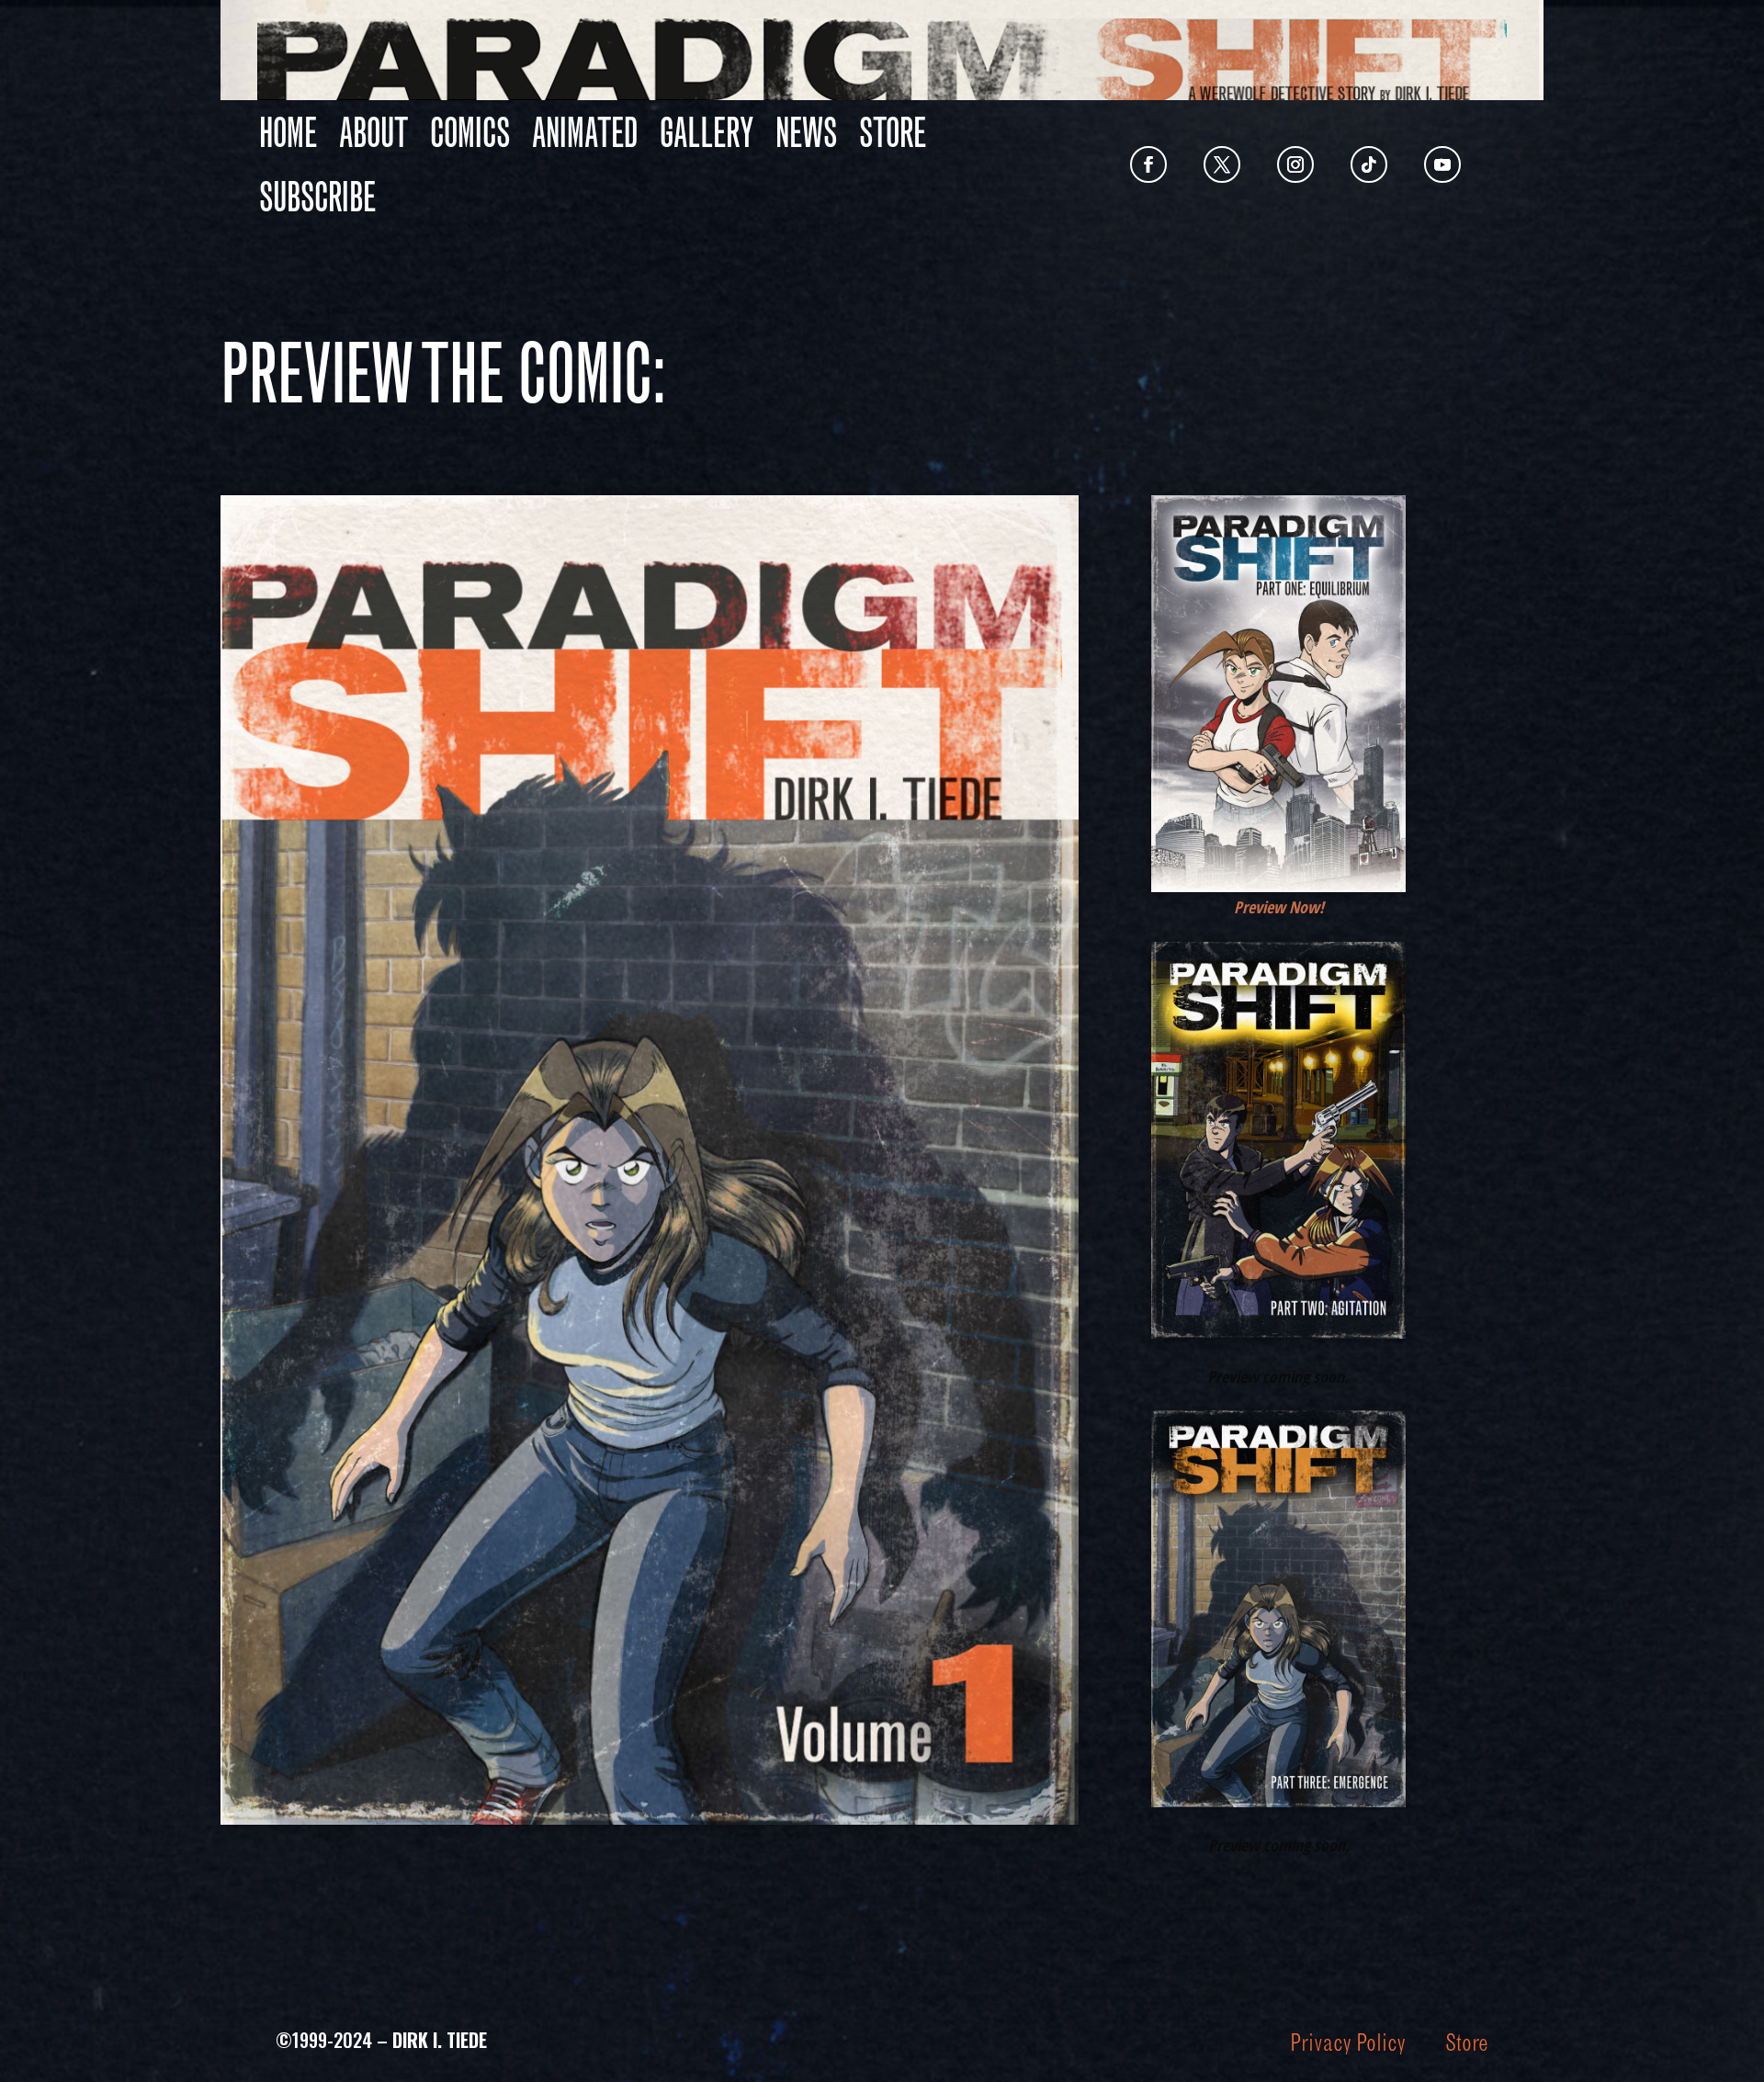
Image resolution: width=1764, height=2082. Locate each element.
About (373, 132)
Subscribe (317, 197)
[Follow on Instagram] (1295, 164)
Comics (470, 132)
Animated (585, 132)
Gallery (707, 132)
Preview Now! (1279, 907)
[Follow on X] (1222, 164)
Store (893, 132)
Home (288, 132)
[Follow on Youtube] (1442, 164)
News (806, 132)
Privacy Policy (1347, 2042)
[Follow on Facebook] (1148, 164)
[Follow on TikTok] (1369, 164)
